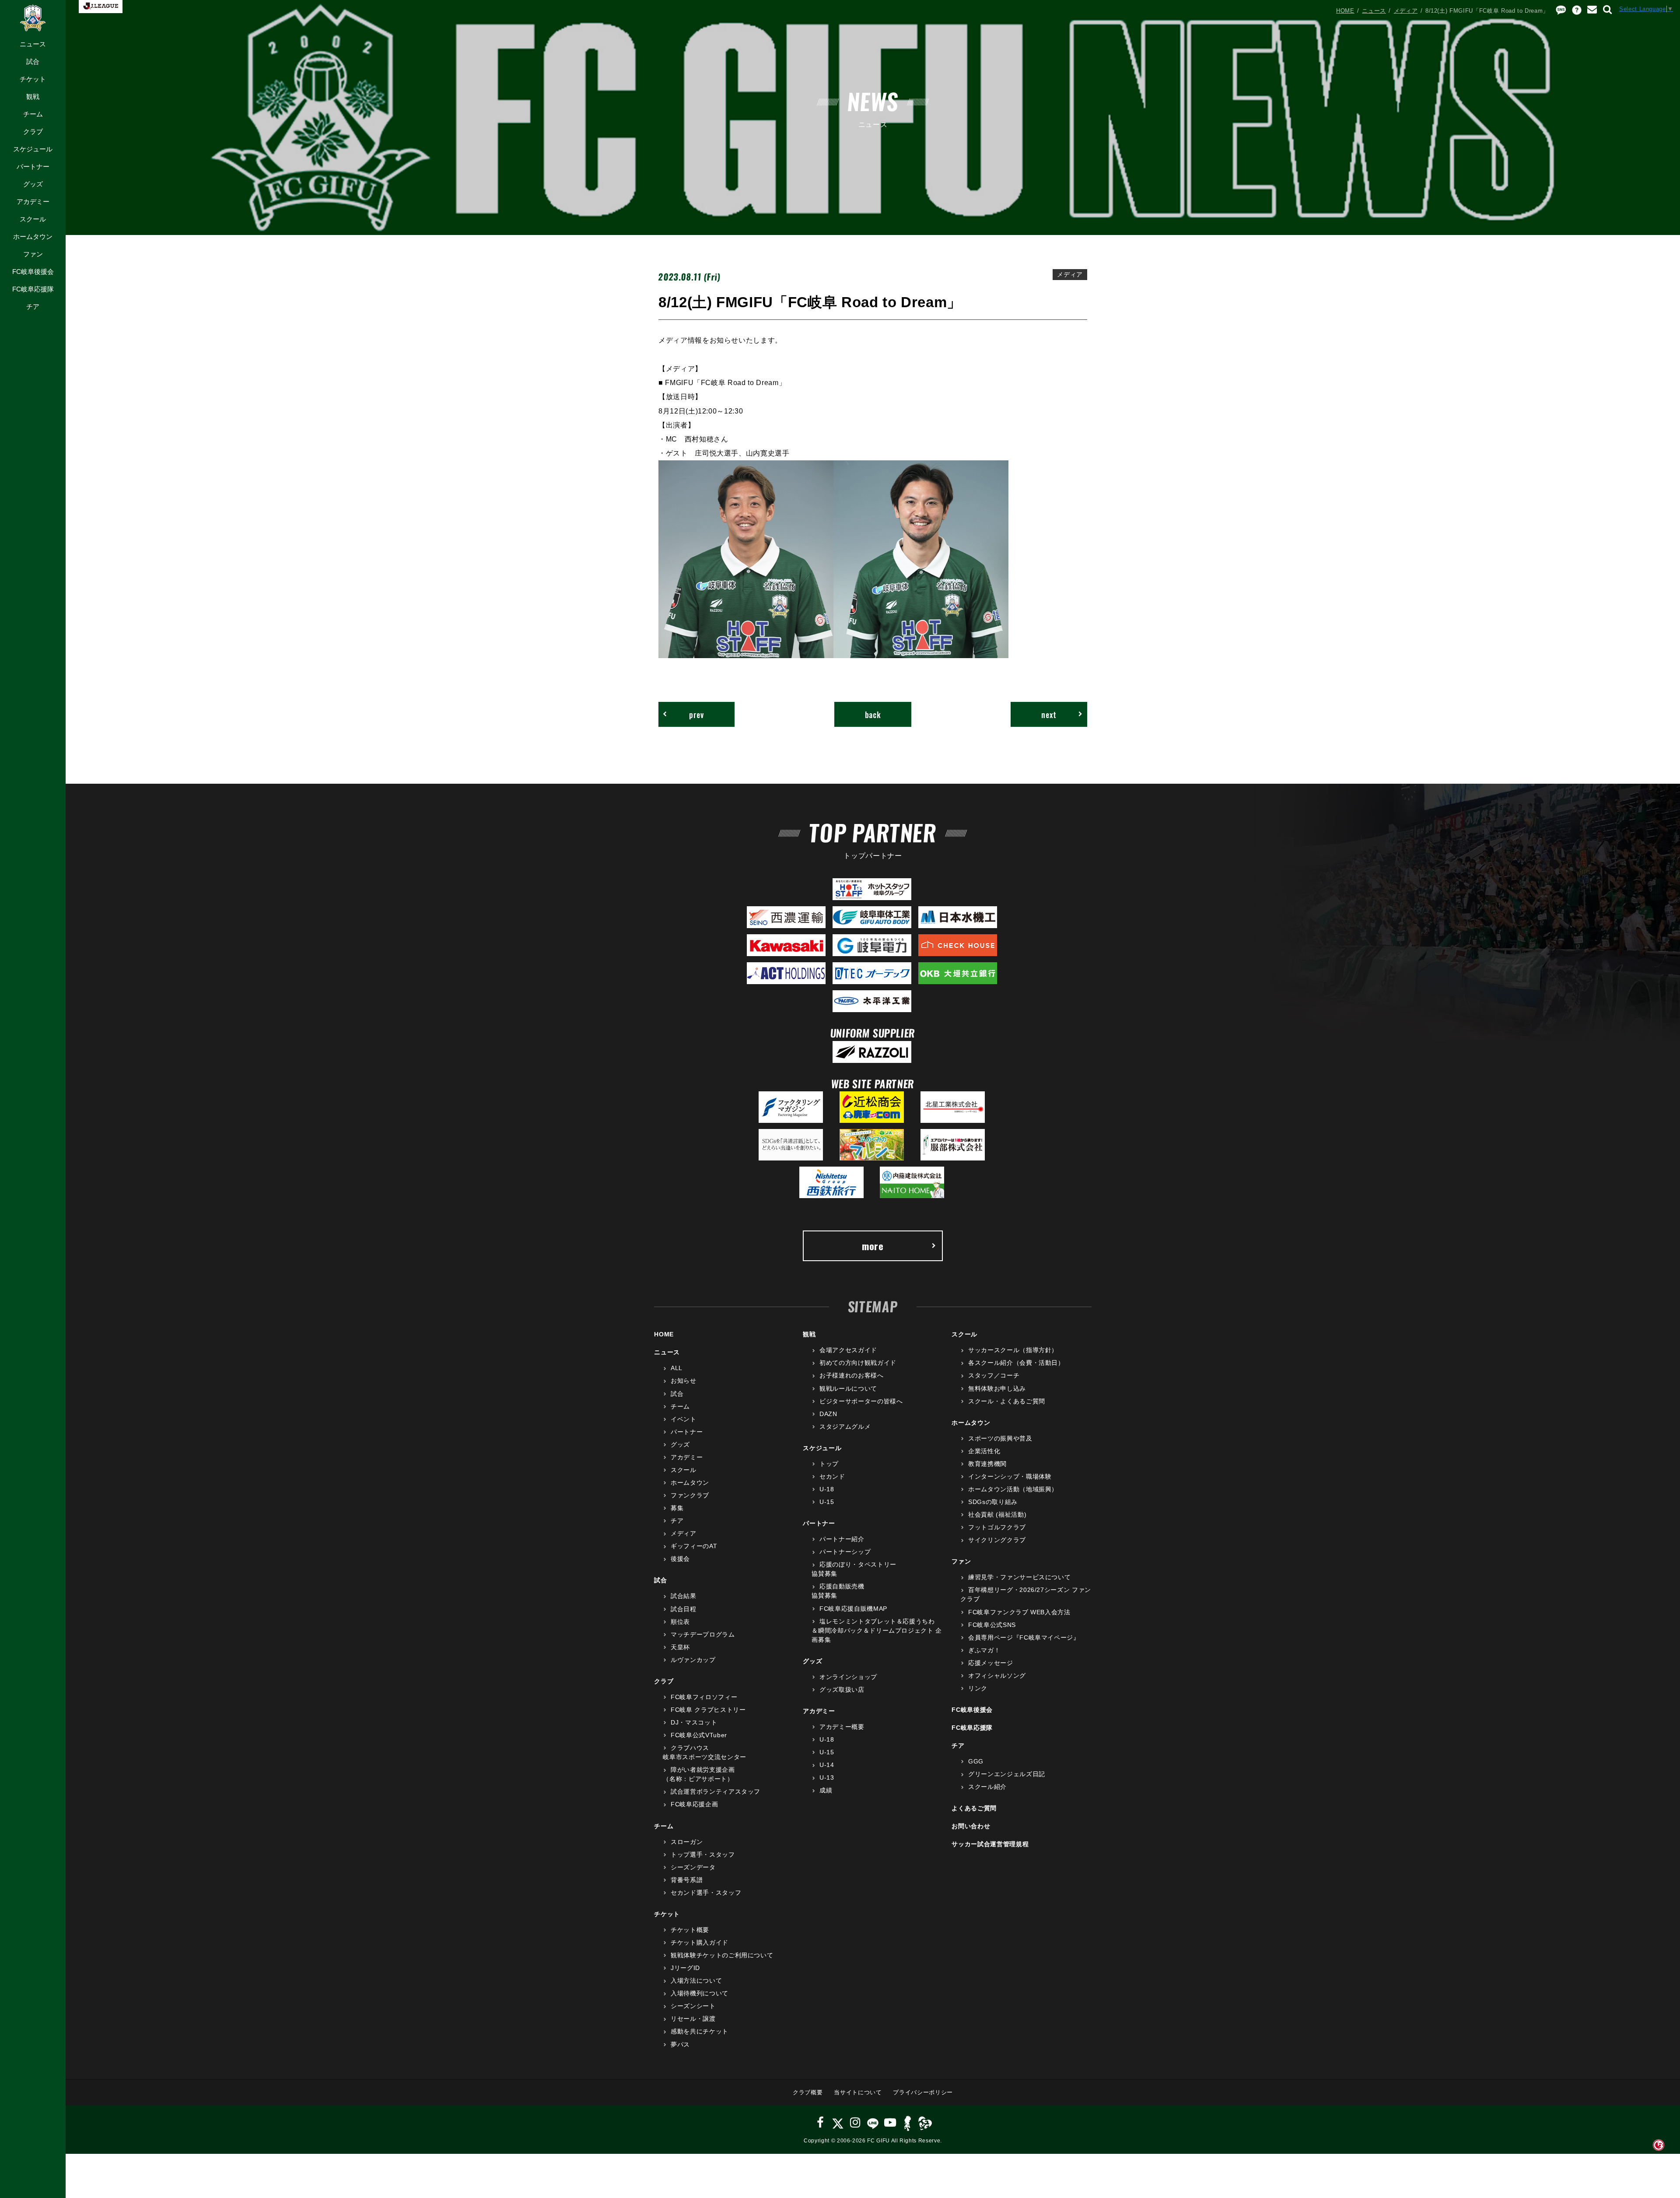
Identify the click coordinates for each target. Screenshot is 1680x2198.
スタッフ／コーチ (994, 1375)
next (1049, 714)
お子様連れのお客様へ (851, 1375)
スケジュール (33, 149)
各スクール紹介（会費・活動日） (1016, 1363)
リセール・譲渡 (693, 2019)
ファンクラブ (690, 1495)
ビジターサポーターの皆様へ (861, 1401)
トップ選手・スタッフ (703, 1854)
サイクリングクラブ (997, 1540)
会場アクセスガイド (848, 1350)
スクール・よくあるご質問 (1006, 1401)
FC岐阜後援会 (33, 272)
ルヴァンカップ (693, 1660)
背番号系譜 (687, 1880)
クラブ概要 (808, 2092)
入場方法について (696, 1981)
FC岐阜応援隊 (33, 289)
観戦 (33, 96)
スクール (33, 219)
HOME (1345, 11)
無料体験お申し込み (997, 1388)
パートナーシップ (845, 1552)
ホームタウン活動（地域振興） (1013, 1489)
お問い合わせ (971, 1826)
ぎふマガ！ (984, 1650)
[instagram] (855, 2123)
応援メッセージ (990, 1663)
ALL (677, 1368)
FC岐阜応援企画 (694, 1804)
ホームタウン (33, 237)
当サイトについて (858, 2092)
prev (696, 714)
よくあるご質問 (974, 1808)
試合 (33, 61)
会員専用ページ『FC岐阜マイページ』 (1024, 1637)
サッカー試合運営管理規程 (990, 1844)
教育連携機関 (987, 1464)
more (873, 1246)
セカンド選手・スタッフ (706, 1893)
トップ (829, 1464)
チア (33, 307)
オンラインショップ (848, 1677)
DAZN (828, 1414)
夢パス (680, 2044)
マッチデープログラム (703, 1634)
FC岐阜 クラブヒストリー (708, 1710)
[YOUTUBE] (890, 2123)
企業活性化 (984, 1451)
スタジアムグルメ (845, 1427)
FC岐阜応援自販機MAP (853, 1609)
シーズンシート (693, 2006)
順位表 (680, 1622)
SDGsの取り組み (993, 1502)
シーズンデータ (693, 1867)
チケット (33, 79)
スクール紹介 (987, 1787)
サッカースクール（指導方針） (1013, 1350)
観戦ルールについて (848, 1388)
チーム (33, 114)
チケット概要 (690, 1930)
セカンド (832, 1476)
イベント (683, 1419)
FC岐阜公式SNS (992, 1625)
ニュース (33, 44)
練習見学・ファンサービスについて (1019, 1577)
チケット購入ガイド (700, 1942)
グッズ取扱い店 (842, 1690)
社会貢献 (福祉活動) (997, 1514)
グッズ (33, 184)
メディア (1406, 11)
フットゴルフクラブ (997, 1527)
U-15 (827, 1502)
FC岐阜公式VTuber (699, 1735)
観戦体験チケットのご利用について (722, 1955)
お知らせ (683, 1381)
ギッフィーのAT (694, 1546)
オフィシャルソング (997, 1676)
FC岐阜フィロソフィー (704, 1697)
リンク (978, 1688)
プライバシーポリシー (923, 2092)
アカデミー (33, 202)
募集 (677, 1508)
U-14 (827, 1765)
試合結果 (683, 1596)
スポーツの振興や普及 (1000, 1438)
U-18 (827, 1489)
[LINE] (873, 2123)
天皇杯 (680, 1647)
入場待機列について (700, 1993)
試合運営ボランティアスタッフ (716, 1791)
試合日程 (683, 1609)
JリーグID (685, 1968)
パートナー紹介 (842, 1539)
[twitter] (838, 2123)
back (873, 714)
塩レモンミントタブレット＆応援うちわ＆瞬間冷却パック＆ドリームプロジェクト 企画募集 (877, 1630)
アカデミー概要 (842, 1727)
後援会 (680, 1559)
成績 (826, 1790)
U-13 (827, 1777)
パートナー (33, 167)
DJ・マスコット (694, 1722)
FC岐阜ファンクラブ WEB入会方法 (1019, 1612)
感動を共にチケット (700, 2031)
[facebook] (821, 2123)
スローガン (687, 1842)
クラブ (33, 131)
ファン (33, 254)
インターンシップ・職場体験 (1010, 1476)
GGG (976, 1761)
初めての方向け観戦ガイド (858, 1363)
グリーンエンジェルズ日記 (1006, 1774)
